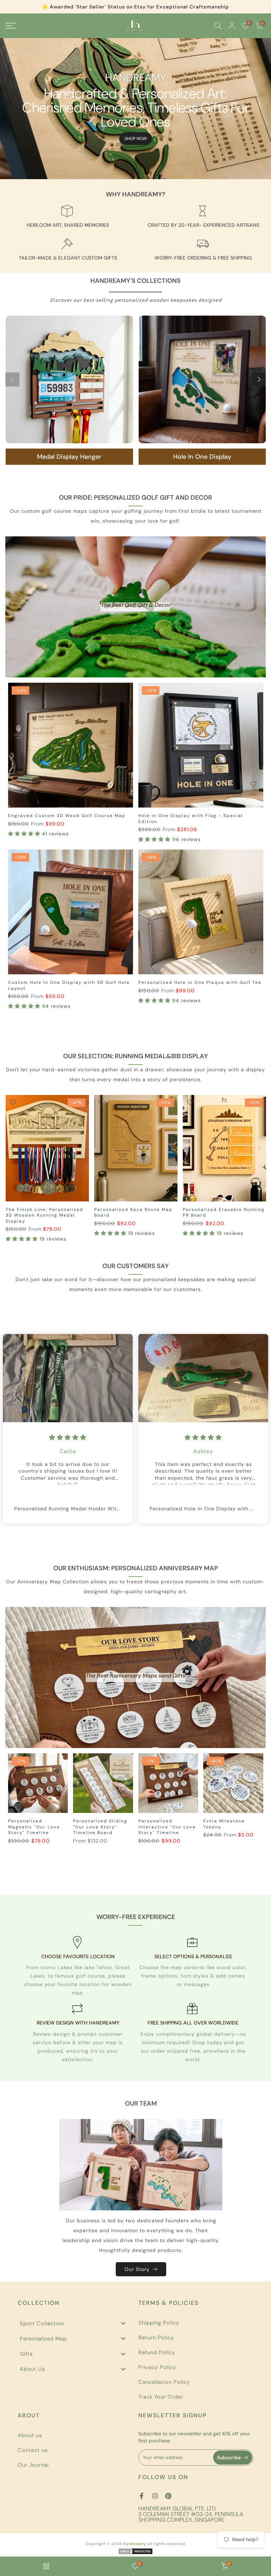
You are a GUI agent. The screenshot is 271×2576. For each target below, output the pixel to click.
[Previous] (12, 379)
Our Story (137, 2269)
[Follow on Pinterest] (168, 2496)
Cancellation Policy (164, 2382)
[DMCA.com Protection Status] (135, 2551)
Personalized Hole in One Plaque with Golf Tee (200, 982)
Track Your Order (161, 2397)
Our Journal (33, 2465)
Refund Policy (157, 2352)
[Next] (259, 379)
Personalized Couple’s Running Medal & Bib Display (46, 1213)
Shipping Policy (159, 2323)
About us (30, 2435)
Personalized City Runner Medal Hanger (216, 1213)
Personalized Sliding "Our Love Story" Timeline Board (100, 1827)
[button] (25, 834)
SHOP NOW (136, 139)
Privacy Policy (157, 2367)
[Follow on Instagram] (155, 2496)
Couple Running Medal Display (134, 1210)
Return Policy (156, 2338)
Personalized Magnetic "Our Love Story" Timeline (34, 1827)
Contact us (33, 2450)
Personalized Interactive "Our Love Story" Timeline (167, 1827)
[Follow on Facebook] (141, 2496)
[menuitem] (75, 2323)
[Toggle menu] (123, 2323)
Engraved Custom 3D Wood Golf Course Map (67, 816)
